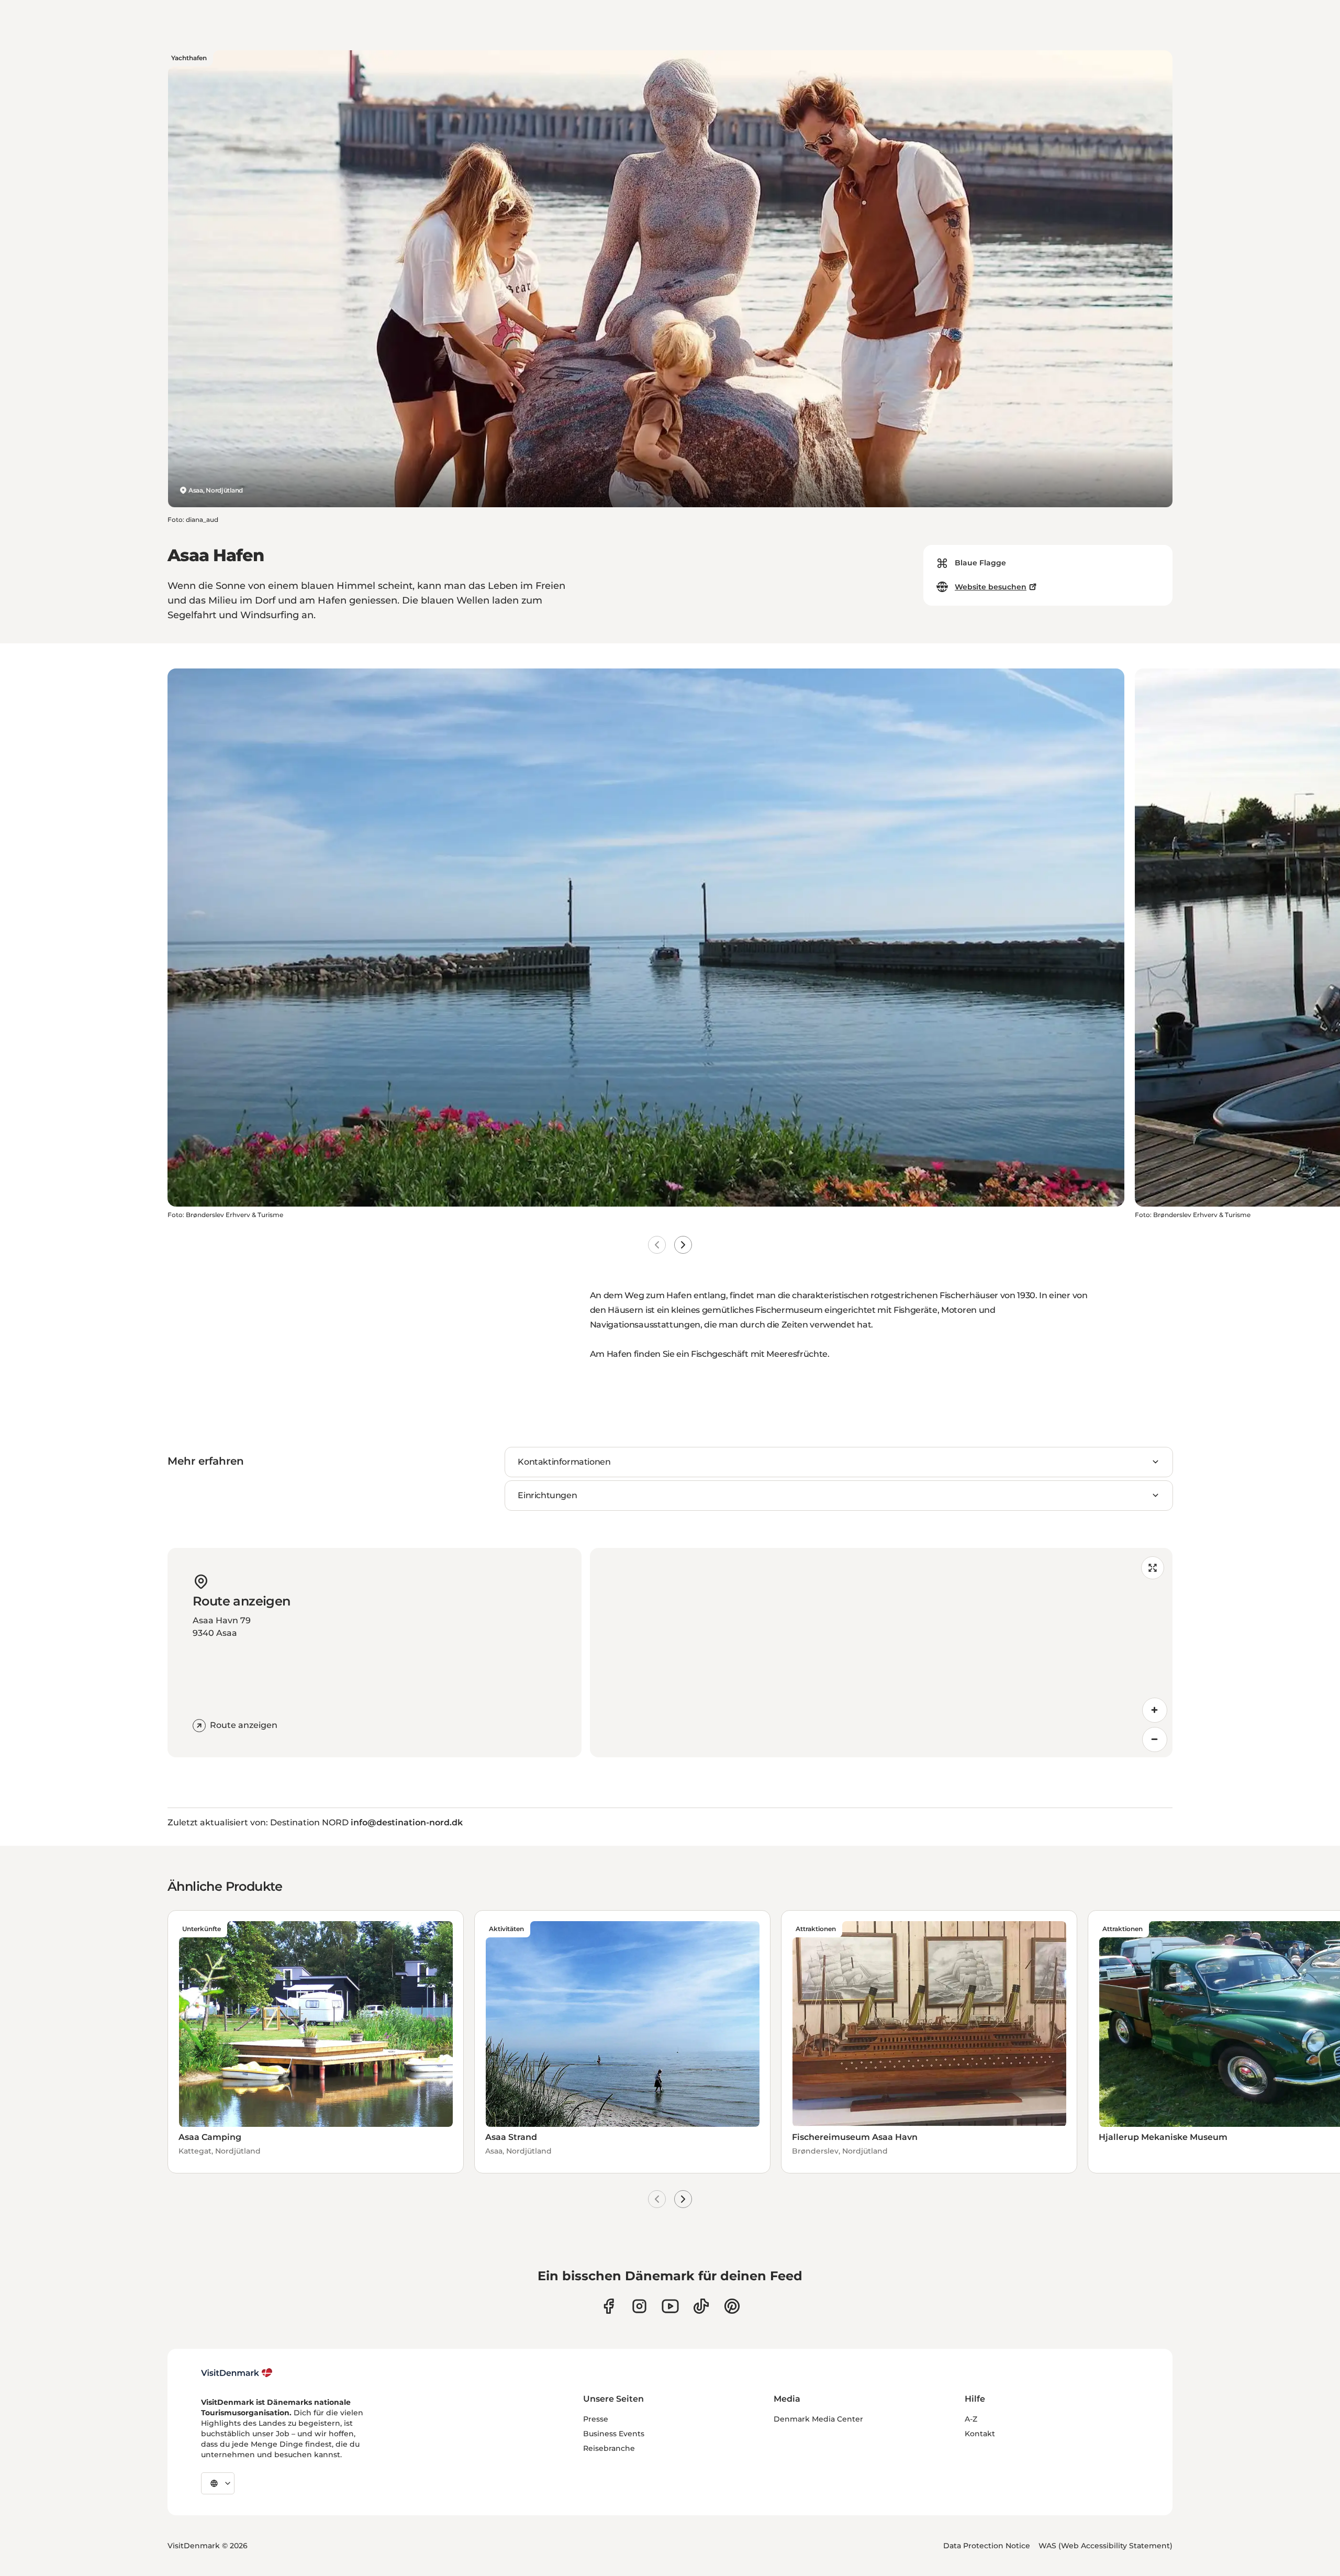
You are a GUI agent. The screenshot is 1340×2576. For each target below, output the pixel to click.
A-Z (971, 2419)
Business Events (614, 2434)
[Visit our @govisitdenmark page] (701, 2306)
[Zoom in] (1155, 1710)
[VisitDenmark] (237, 2373)
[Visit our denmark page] (608, 2306)
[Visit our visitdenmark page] (670, 2306)
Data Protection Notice (987, 2546)
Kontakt (980, 2434)
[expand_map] (1153, 1568)
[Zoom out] (1155, 1739)
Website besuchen (991, 587)
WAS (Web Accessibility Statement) (1105, 2546)
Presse (596, 2419)
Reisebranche (609, 2448)
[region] (881, 1653)
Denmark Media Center (818, 2419)
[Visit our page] (639, 2306)
